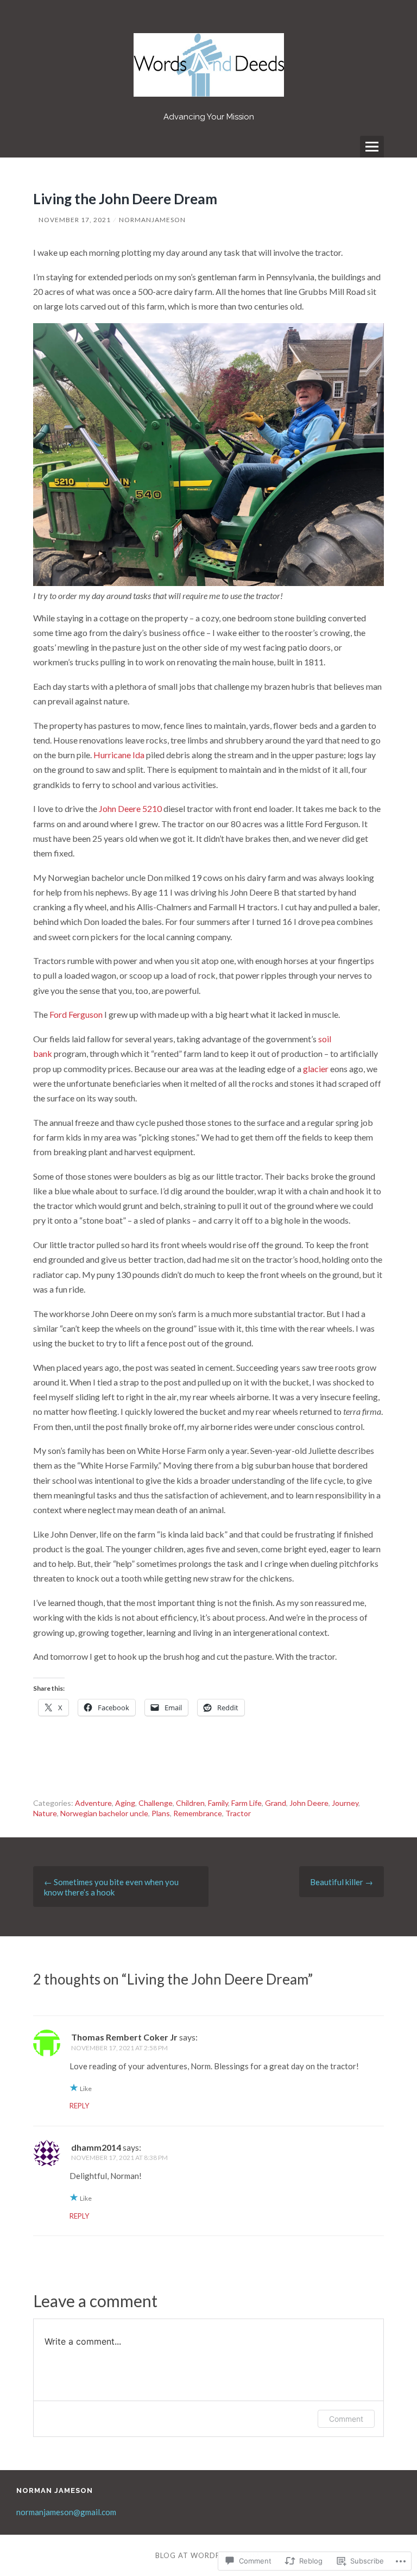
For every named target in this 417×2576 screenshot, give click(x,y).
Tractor (238, 1813)
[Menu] (372, 147)
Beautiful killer (342, 1882)
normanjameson (152, 220)
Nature (45, 1813)
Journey (345, 1803)
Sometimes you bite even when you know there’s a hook (111, 1887)
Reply (79, 2106)
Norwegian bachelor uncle (104, 1813)
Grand (276, 1803)
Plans (161, 1813)
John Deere (309, 1803)
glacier (317, 1069)
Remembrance (198, 1813)
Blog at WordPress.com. (208, 2555)
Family (218, 1803)
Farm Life (247, 1803)
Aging (125, 1803)
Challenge (156, 1803)
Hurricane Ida (119, 755)
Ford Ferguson (76, 1014)
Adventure (93, 1803)
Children (190, 1803)
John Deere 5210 (130, 808)
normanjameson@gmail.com (66, 2512)
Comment (346, 2419)
